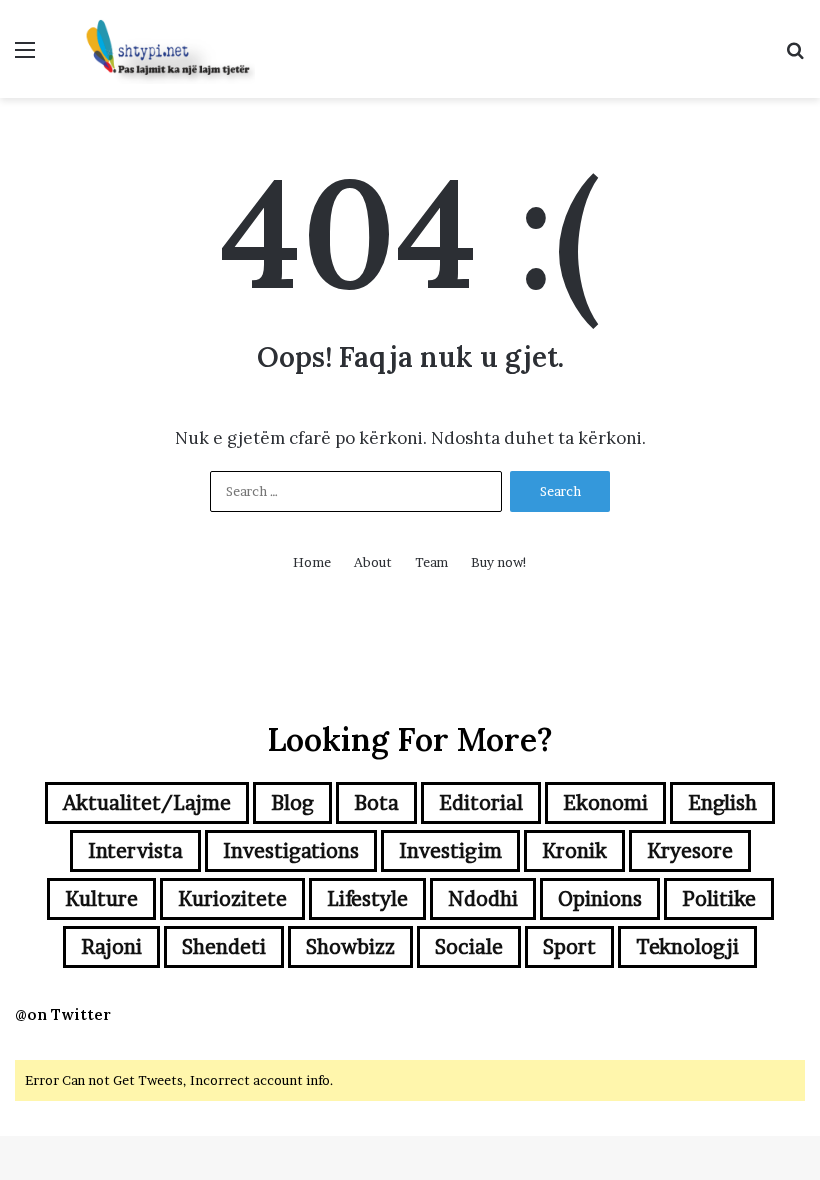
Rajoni (111, 947)
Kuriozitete (232, 899)
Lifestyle (367, 899)
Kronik (574, 851)
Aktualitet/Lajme (147, 803)
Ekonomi (605, 803)
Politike (719, 899)
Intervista (135, 851)
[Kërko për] (795, 56)
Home (312, 562)
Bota (376, 803)
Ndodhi (483, 899)
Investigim (450, 851)
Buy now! (499, 562)
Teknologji (687, 947)
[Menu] (25, 56)
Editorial (481, 803)
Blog (292, 803)
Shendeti (224, 947)
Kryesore (690, 851)
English (722, 803)
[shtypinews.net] (160, 49)
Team (431, 562)
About (373, 562)
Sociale (469, 947)
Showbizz (350, 947)
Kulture (101, 899)
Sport (569, 947)
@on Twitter (63, 1014)
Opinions (600, 899)
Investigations (291, 851)
